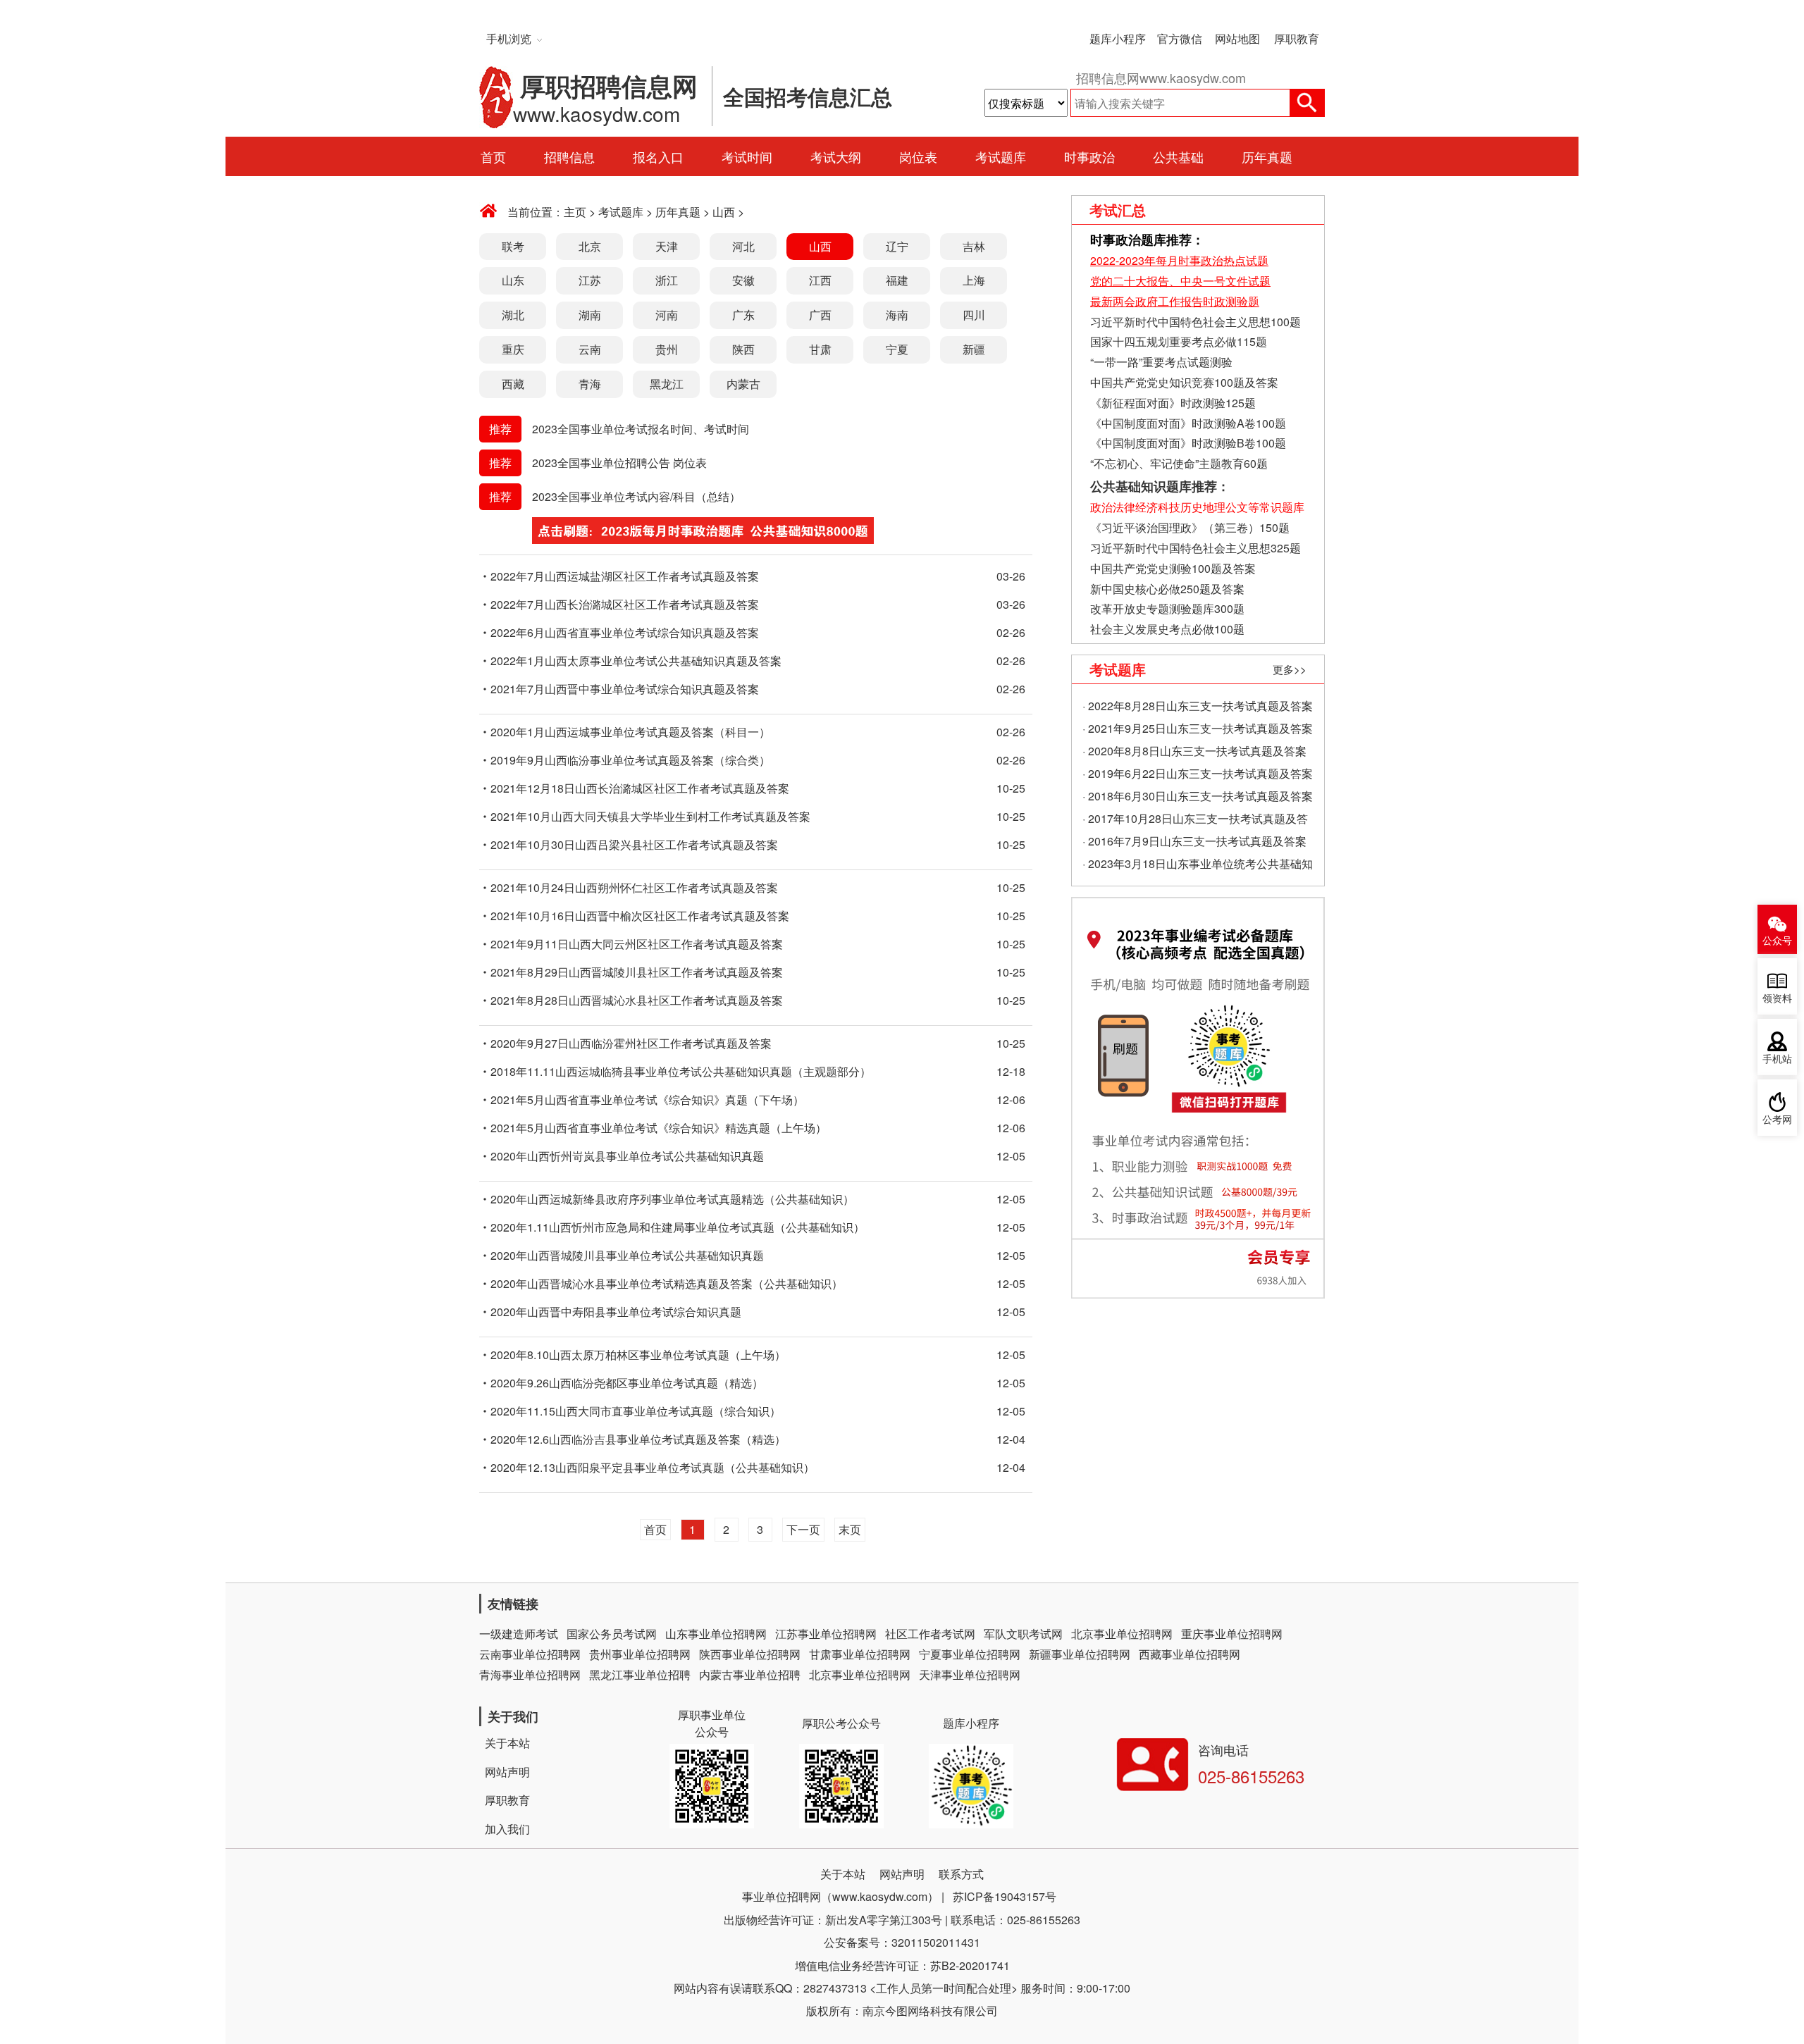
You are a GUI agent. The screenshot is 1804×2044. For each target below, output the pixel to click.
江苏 (590, 280)
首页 (493, 156)
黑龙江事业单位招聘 (640, 1674)
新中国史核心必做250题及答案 (1167, 589)
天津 (667, 246)
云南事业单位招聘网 (530, 1654)
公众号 (1777, 941)
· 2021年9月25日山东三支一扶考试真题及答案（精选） (1198, 730)
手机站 (1777, 1059)
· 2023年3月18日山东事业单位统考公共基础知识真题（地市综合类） (1198, 865)
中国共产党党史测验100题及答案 (1173, 568)
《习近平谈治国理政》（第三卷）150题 (1190, 527)
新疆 (974, 349)
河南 (667, 315)
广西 (820, 315)
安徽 (743, 280)
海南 (897, 315)
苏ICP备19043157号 (1005, 1896)
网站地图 (1237, 38)
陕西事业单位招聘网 (750, 1654)
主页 (575, 212)
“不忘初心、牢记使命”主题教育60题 (1178, 463)
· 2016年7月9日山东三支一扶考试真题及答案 (1194, 841)
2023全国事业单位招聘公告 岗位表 (619, 463)
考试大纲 (836, 156)
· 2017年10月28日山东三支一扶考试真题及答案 (1195, 820)
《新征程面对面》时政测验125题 (1173, 403)
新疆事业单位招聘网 (1080, 1654)
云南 (590, 349)
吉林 (974, 246)
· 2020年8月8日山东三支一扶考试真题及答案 (1194, 751)
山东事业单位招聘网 (716, 1634)
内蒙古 (743, 384)
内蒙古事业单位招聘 (750, 1674)
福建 (897, 280)
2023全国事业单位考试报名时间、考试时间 (641, 429)
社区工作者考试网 (930, 1634)
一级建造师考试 (519, 1634)
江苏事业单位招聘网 (826, 1634)
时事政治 (1089, 156)
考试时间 (747, 156)
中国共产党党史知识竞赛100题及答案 (1184, 382)
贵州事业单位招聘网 (640, 1654)
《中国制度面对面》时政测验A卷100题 (1188, 423)
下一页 (803, 1529)
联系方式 (961, 1874)
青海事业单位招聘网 (530, 1674)
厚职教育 (1297, 38)
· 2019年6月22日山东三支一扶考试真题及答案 (1198, 773)
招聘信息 (569, 156)
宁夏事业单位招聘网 (970, 1654)
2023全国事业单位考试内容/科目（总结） (636, 496)
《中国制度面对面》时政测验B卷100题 (1188, 443)
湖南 (590, 315)
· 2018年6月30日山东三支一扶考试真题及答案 (1198, 796)
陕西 (743, 349)
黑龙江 (667, 384)
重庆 (513, 349)
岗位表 (918, 156)
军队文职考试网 (1023, 1634)
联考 (513, 246)
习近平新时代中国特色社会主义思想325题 (1196, 548)
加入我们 (507, 1829)
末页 (850, 1529)
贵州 (667, 349)
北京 (590, 246)
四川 (974, 315)
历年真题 (1267, 156)
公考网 (1777, 1120)
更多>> (1290, 669)
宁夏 (897, 349)
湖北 (513, 315)
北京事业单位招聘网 (1122, 1634)
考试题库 (1001, 156)
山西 (724, 212)
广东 (743, 315)
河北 (743, 246)
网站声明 (507, 1772)
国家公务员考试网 (612, 1634)
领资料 (1777, 999)
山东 (513, 280)
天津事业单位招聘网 (970, 1674)
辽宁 (897, 246)
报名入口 (658, 156)
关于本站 (507, 1743)
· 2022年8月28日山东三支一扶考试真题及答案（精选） (1198, 707)
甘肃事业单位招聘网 (860, 1654)
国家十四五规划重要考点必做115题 (1179, 341)
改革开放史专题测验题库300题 (1166, 608)
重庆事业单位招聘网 (1232, 1634)
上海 (974, 280)
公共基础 (1178, 156)
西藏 (513, 384)
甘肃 (820, 349)
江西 (820, 280)
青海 (590, 384)
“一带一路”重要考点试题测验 (1161, 362)
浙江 (667, 280)
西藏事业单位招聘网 (1190, 1654)
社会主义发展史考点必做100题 (1167, 629)
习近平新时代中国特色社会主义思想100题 (1196, 322)
